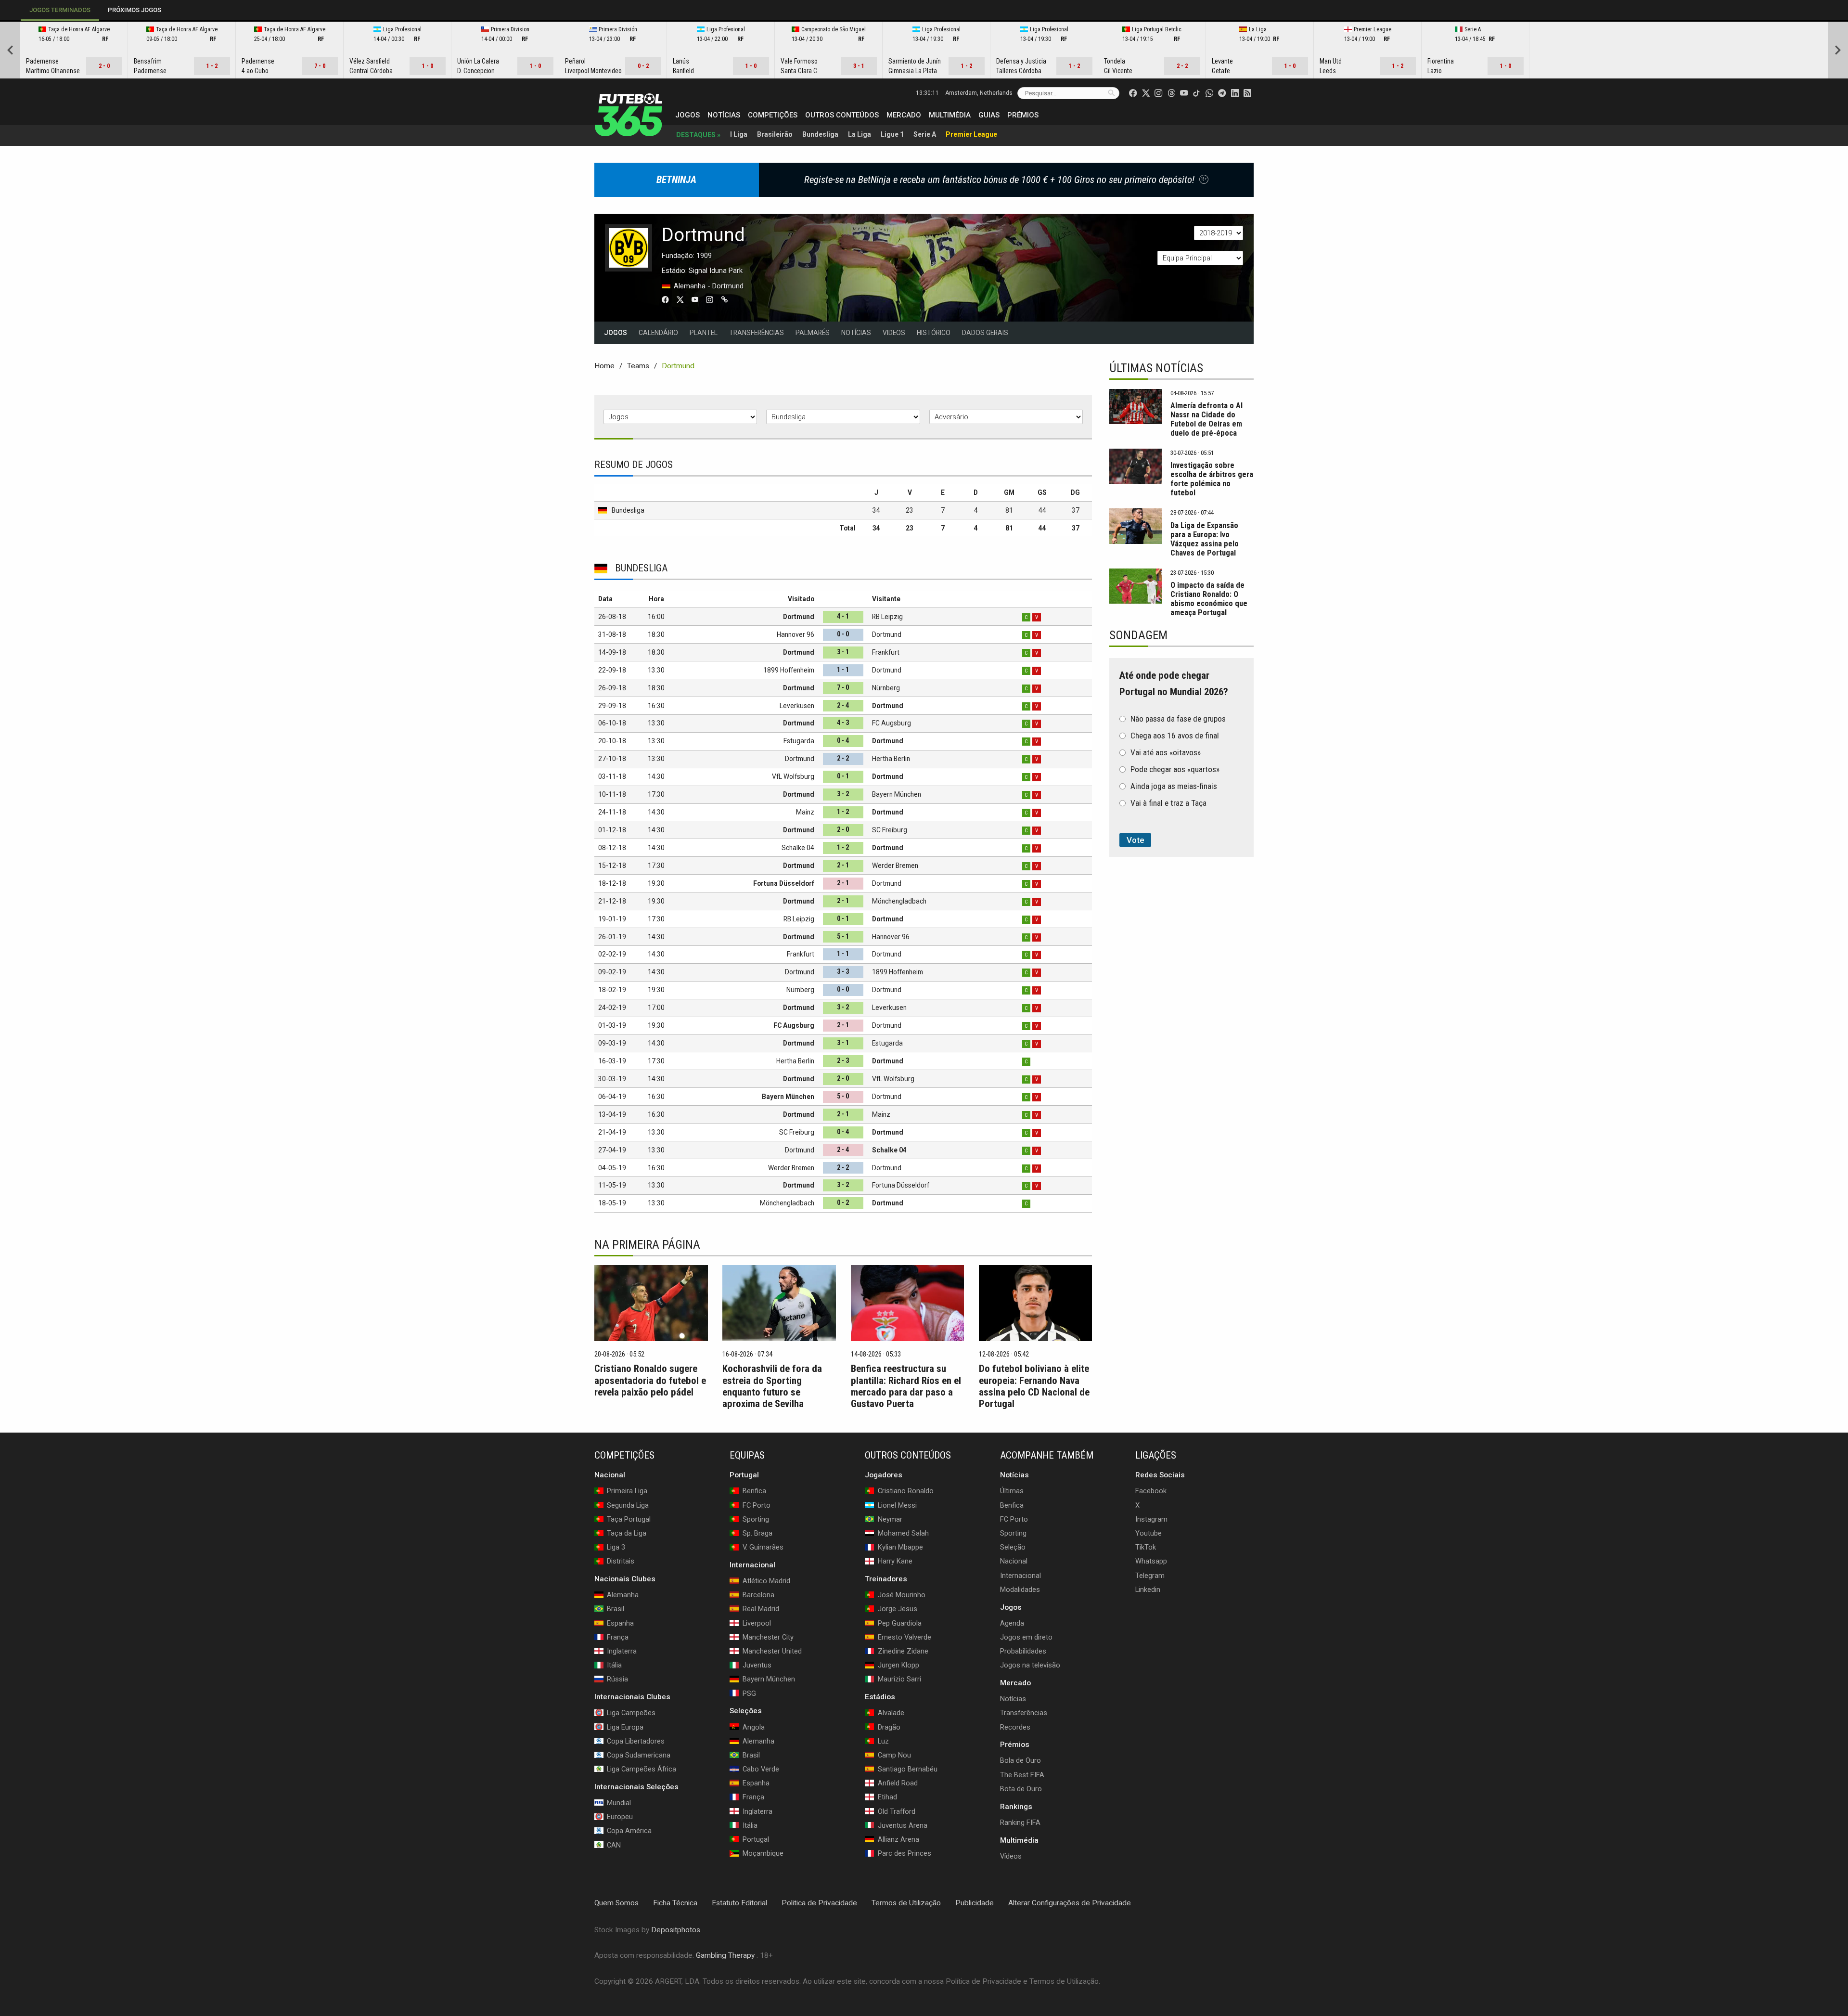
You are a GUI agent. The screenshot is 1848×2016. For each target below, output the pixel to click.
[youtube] (1184, 93)
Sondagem (1138, 635)
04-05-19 (612, 1168)
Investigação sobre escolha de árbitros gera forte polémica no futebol (1212, 479)
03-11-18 (612, 776)
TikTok (1146, 1547)
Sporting (1013, 1533)
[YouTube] (698, 301)
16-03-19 (612, 1061)
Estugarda (799, 741)
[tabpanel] (924, 50)
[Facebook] (668, 301)
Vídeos (1011, 1856)
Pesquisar (1111, 93)
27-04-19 (612, 1150)
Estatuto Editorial (739, 1903)
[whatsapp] (1209, 93)
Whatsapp (1151, 1561)
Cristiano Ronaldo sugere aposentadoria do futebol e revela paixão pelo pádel (650, 1380)
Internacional (1020, 1575)
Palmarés (813, 333)
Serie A (925, 134)
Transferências (757, 333)
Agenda (1012, 1623)
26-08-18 (612, 617)
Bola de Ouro (1020, 1760)
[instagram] (1158, 93)
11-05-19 (612, 1185)
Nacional (1014, 1561)
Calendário (658, 333)
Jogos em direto (1026, 1637)
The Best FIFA (1022, 1775)
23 (910, 510)
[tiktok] (1196, 93)
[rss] (1247, 93)
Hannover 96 (796, 634)
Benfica (1012, 1505)
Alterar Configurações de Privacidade (1070, 1903)
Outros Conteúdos (842, 115)
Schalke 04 (798, 848)
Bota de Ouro (1021, 1789)
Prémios (1023, 115)
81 (1009, 510)
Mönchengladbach (899, 901)
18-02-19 (612, 990)
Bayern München (897, 794)
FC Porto (1014, 1519)
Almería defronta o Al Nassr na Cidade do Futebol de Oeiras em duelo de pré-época (1206, 419)
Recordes (1015, 1727)
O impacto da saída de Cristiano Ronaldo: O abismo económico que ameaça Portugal (1209, 599)
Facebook (1151, 1491)
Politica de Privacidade (819, 1903)
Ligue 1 (892, 134)
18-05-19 (612, 1203)
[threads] (1171, 93)
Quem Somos (616, 1903)
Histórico (934, 333)
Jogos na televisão (1030, 1665)
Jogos (687, 115)
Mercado (904, 115)
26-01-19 (612, 937)
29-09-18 (612, 706)
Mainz (805, 812)
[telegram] (1222, 93)
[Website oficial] (727, 301)
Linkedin (1148, 1590)
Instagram (1151, 1519)
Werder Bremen (895, 866)
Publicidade (975, 1903)
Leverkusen (797, 706)
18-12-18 (612, 883)
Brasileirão (775, 134)
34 (876, 510)
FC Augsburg (892, 723)
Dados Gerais (985, 333)
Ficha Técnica (675, 1903)
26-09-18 (612, 688)
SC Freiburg (890, 830)
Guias (989, 115)
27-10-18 (612, 759)
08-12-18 (612, 848)
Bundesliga (820, 134)
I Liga (739, 134)
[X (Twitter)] (683, 301)
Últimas (1012, 1491)
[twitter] (1146, 93)
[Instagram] (712, 301)
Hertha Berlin (891, 759)
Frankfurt (886, 652)
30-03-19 (612, 1079)
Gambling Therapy (725, 1955)
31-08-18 (612, 634)
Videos (894, 333)
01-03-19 (612, 1025)
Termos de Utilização (906, 1903)
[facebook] (1133, 93)
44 (1042, 510)
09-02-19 (612, 972)
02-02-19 (612, 954)
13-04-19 (612, 1114)
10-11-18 (612, 794)
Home (604, 366)
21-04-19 (612, 1132)
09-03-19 (612, 1043)
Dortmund (799, 617)
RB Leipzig (887, 617)
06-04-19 (612, 1097)
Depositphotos (676, 1930)
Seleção (1013, 1547)
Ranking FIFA (1020, 1822)
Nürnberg (886, 688)
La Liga (860, 134)
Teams (638, 366)
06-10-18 (612, 723)
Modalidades (1020, 1590)
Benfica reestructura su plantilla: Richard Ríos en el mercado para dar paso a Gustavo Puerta (906, 1386)
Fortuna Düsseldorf (784, 883)
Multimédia (950, 115)
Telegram (1150, 1575)
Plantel (704, 333)
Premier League (971, 134)
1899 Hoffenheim (789, 670)
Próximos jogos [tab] (135, 10)
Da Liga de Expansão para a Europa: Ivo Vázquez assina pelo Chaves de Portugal (1205, 539)
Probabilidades (1023, 1651)
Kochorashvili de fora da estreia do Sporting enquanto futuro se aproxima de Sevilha (772, 1386)
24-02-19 (612, 1008)
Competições (773, 115)
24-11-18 (612, 812)
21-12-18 (612, 901)
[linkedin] (1235, 93)
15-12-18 (612, 866)
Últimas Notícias (1156, 368)
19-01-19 (612, 919)
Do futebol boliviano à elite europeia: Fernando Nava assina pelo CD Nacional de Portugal (1034, 1386)
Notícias (724, 115)
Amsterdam (979, 93)
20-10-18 (612, 741)
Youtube (1149, 1533)
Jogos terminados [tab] (60, 10)
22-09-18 (612, 670)
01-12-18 (612, 830)
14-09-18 (612, 652)
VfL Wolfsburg (793, 776)
